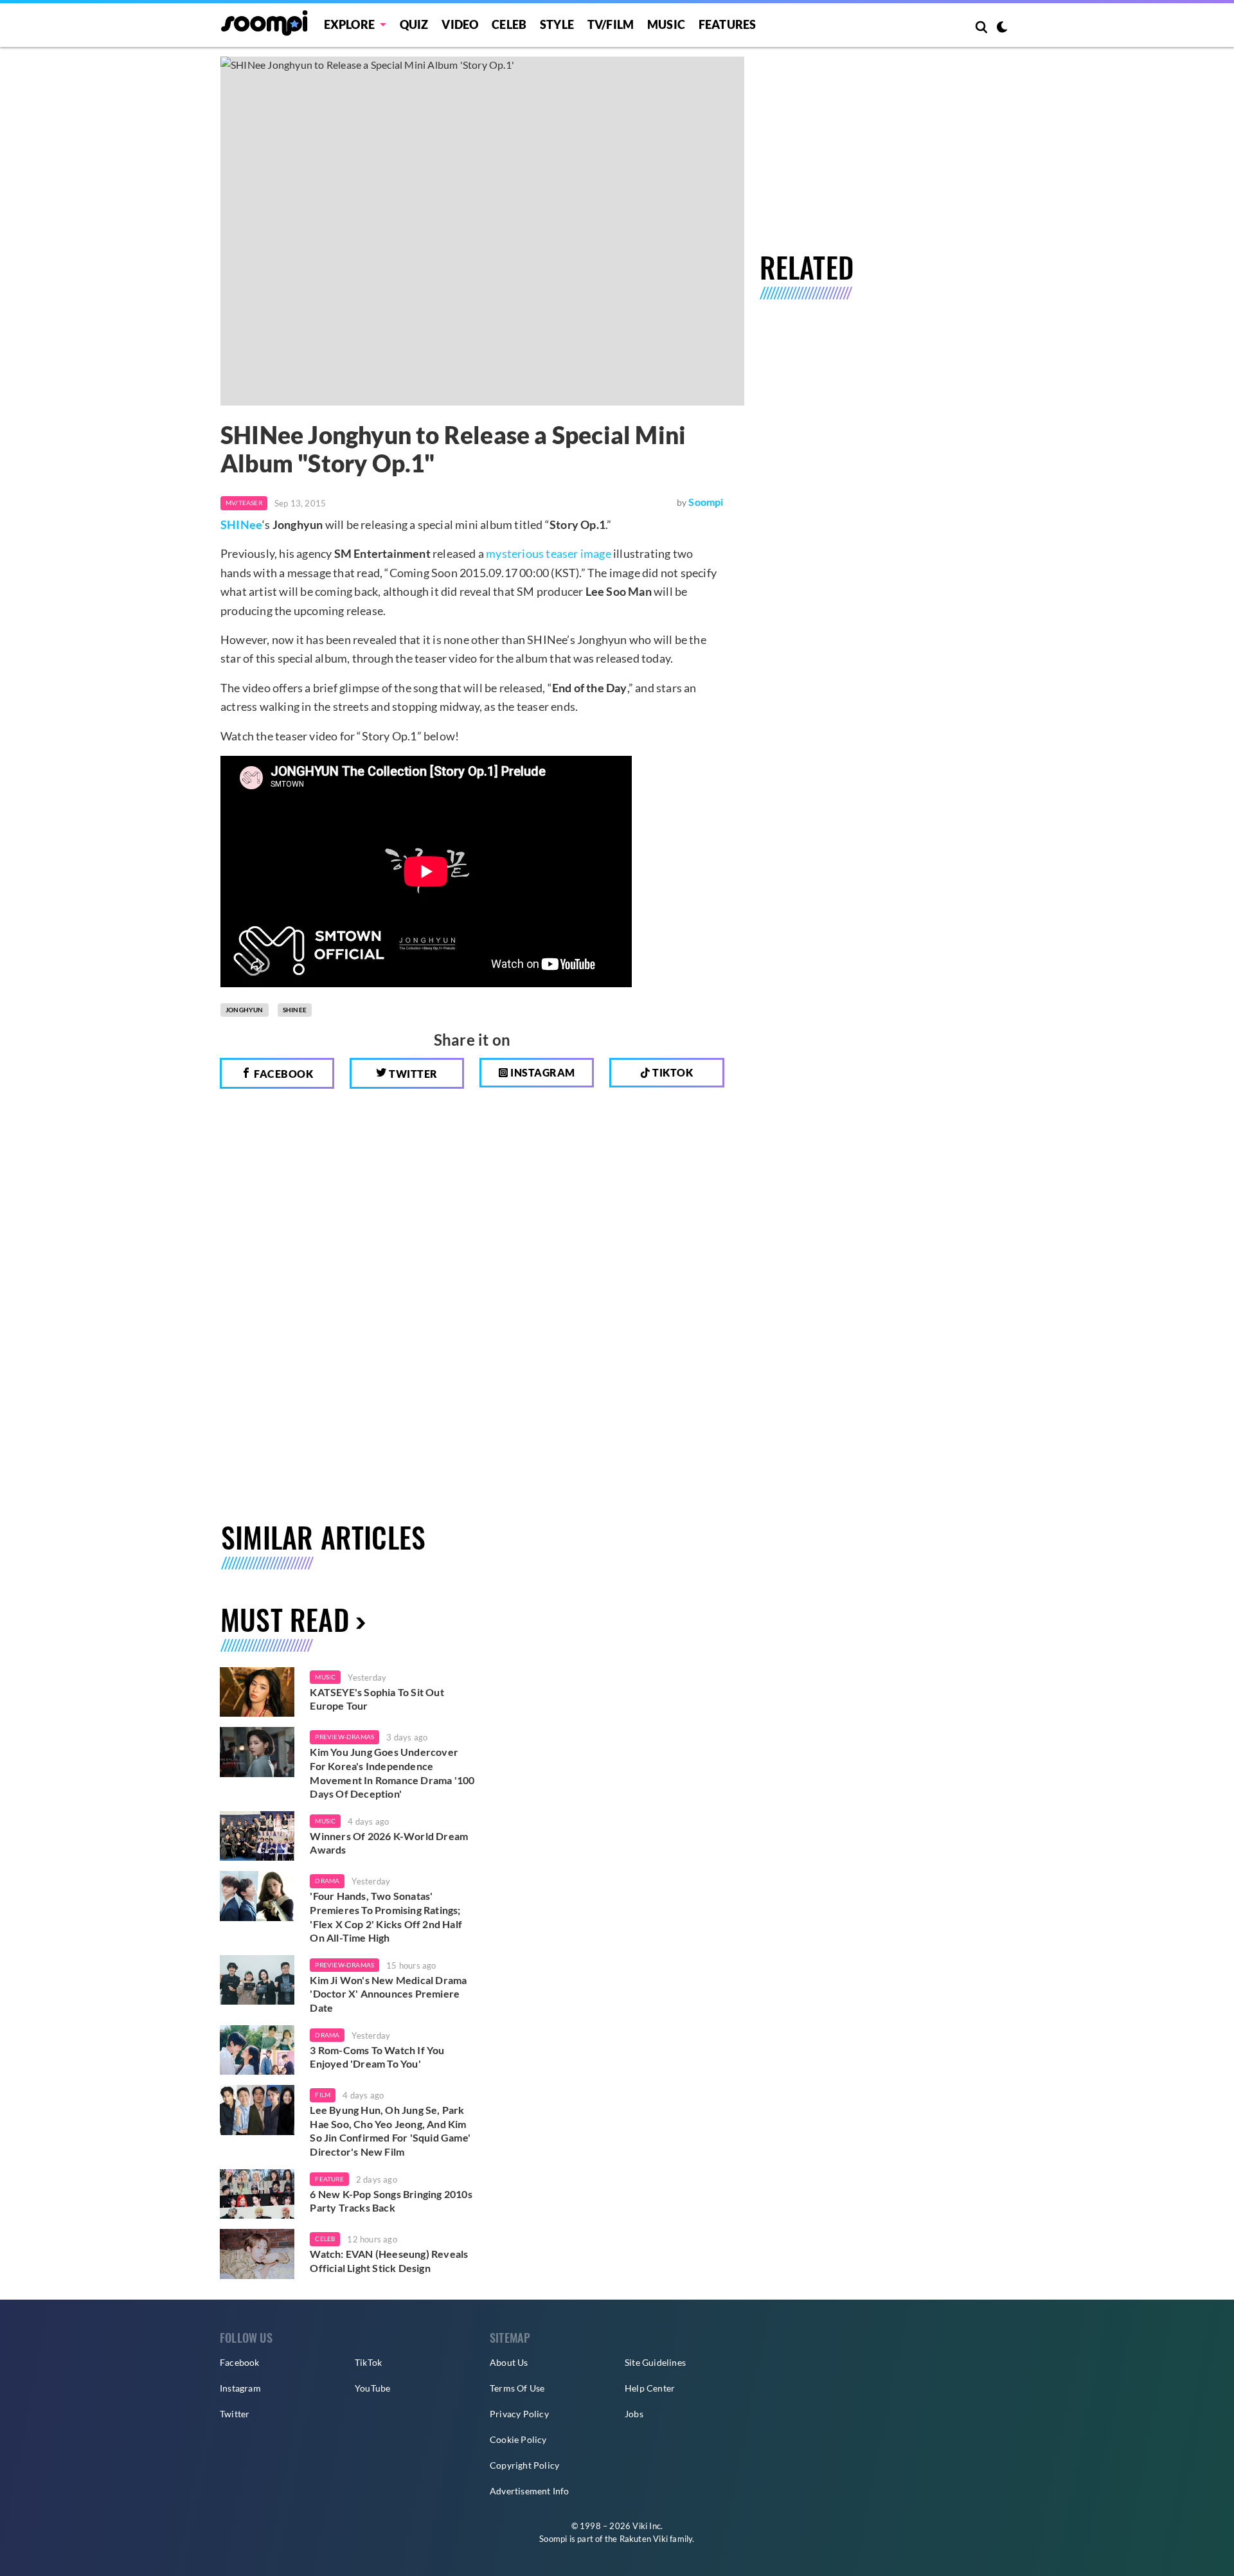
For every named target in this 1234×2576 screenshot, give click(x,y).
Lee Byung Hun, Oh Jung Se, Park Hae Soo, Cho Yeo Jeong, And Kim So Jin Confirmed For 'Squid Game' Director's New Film (390, 2131)
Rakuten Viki (644, 2539)
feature (329, 2179)
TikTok (368, 2362)
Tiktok (672, 1072)
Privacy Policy (519, 2414)
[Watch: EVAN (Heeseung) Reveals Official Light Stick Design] (257, 2254)
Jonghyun (245, 1010)
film (323, 2095)
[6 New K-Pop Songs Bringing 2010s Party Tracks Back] (257, 2194)
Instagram (542, 1072)
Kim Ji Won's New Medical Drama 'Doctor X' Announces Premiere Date (388, 1994)
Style (557, 24)
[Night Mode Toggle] (1002, 28)
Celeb (509, 24)
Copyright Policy (524, 2465)
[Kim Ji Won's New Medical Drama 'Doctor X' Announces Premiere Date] (257, 1980)
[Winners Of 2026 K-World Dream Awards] (257, 1836)
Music (666, 24)
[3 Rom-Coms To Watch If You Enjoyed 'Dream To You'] (257, 2050)
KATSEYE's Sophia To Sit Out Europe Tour (377, 1699)
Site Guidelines (655, 2362)
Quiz (414, 24)
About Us (509, 2362)
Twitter (412, 1074)
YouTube (372, 2388)
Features (728, 24)
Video (460, 24)
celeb (325, 2239)
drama (327, 1881)
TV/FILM (611, 24)
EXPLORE (349, 24)
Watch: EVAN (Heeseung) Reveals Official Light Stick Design (389, 2261)
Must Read (285, 1619)
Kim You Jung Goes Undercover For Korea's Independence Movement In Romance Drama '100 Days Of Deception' (392, 1773)
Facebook (283, 1074)
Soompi (706, 502)
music (325, 1677)
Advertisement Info (530, 2491)
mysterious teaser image (549, 553)
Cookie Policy (518, 2439)
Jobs (634, 2414)
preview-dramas (344, 1737)
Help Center (650, 2388)
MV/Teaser (244, 503)
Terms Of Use (517, 2388)
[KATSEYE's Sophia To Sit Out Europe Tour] (257, 1692)
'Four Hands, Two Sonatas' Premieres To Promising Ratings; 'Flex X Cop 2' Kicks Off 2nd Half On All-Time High (386, 1917)
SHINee (241, 524)
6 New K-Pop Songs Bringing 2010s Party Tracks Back (391, 2201)
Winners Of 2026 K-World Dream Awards (389, 1843)
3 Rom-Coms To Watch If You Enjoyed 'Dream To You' (377, 2057)
